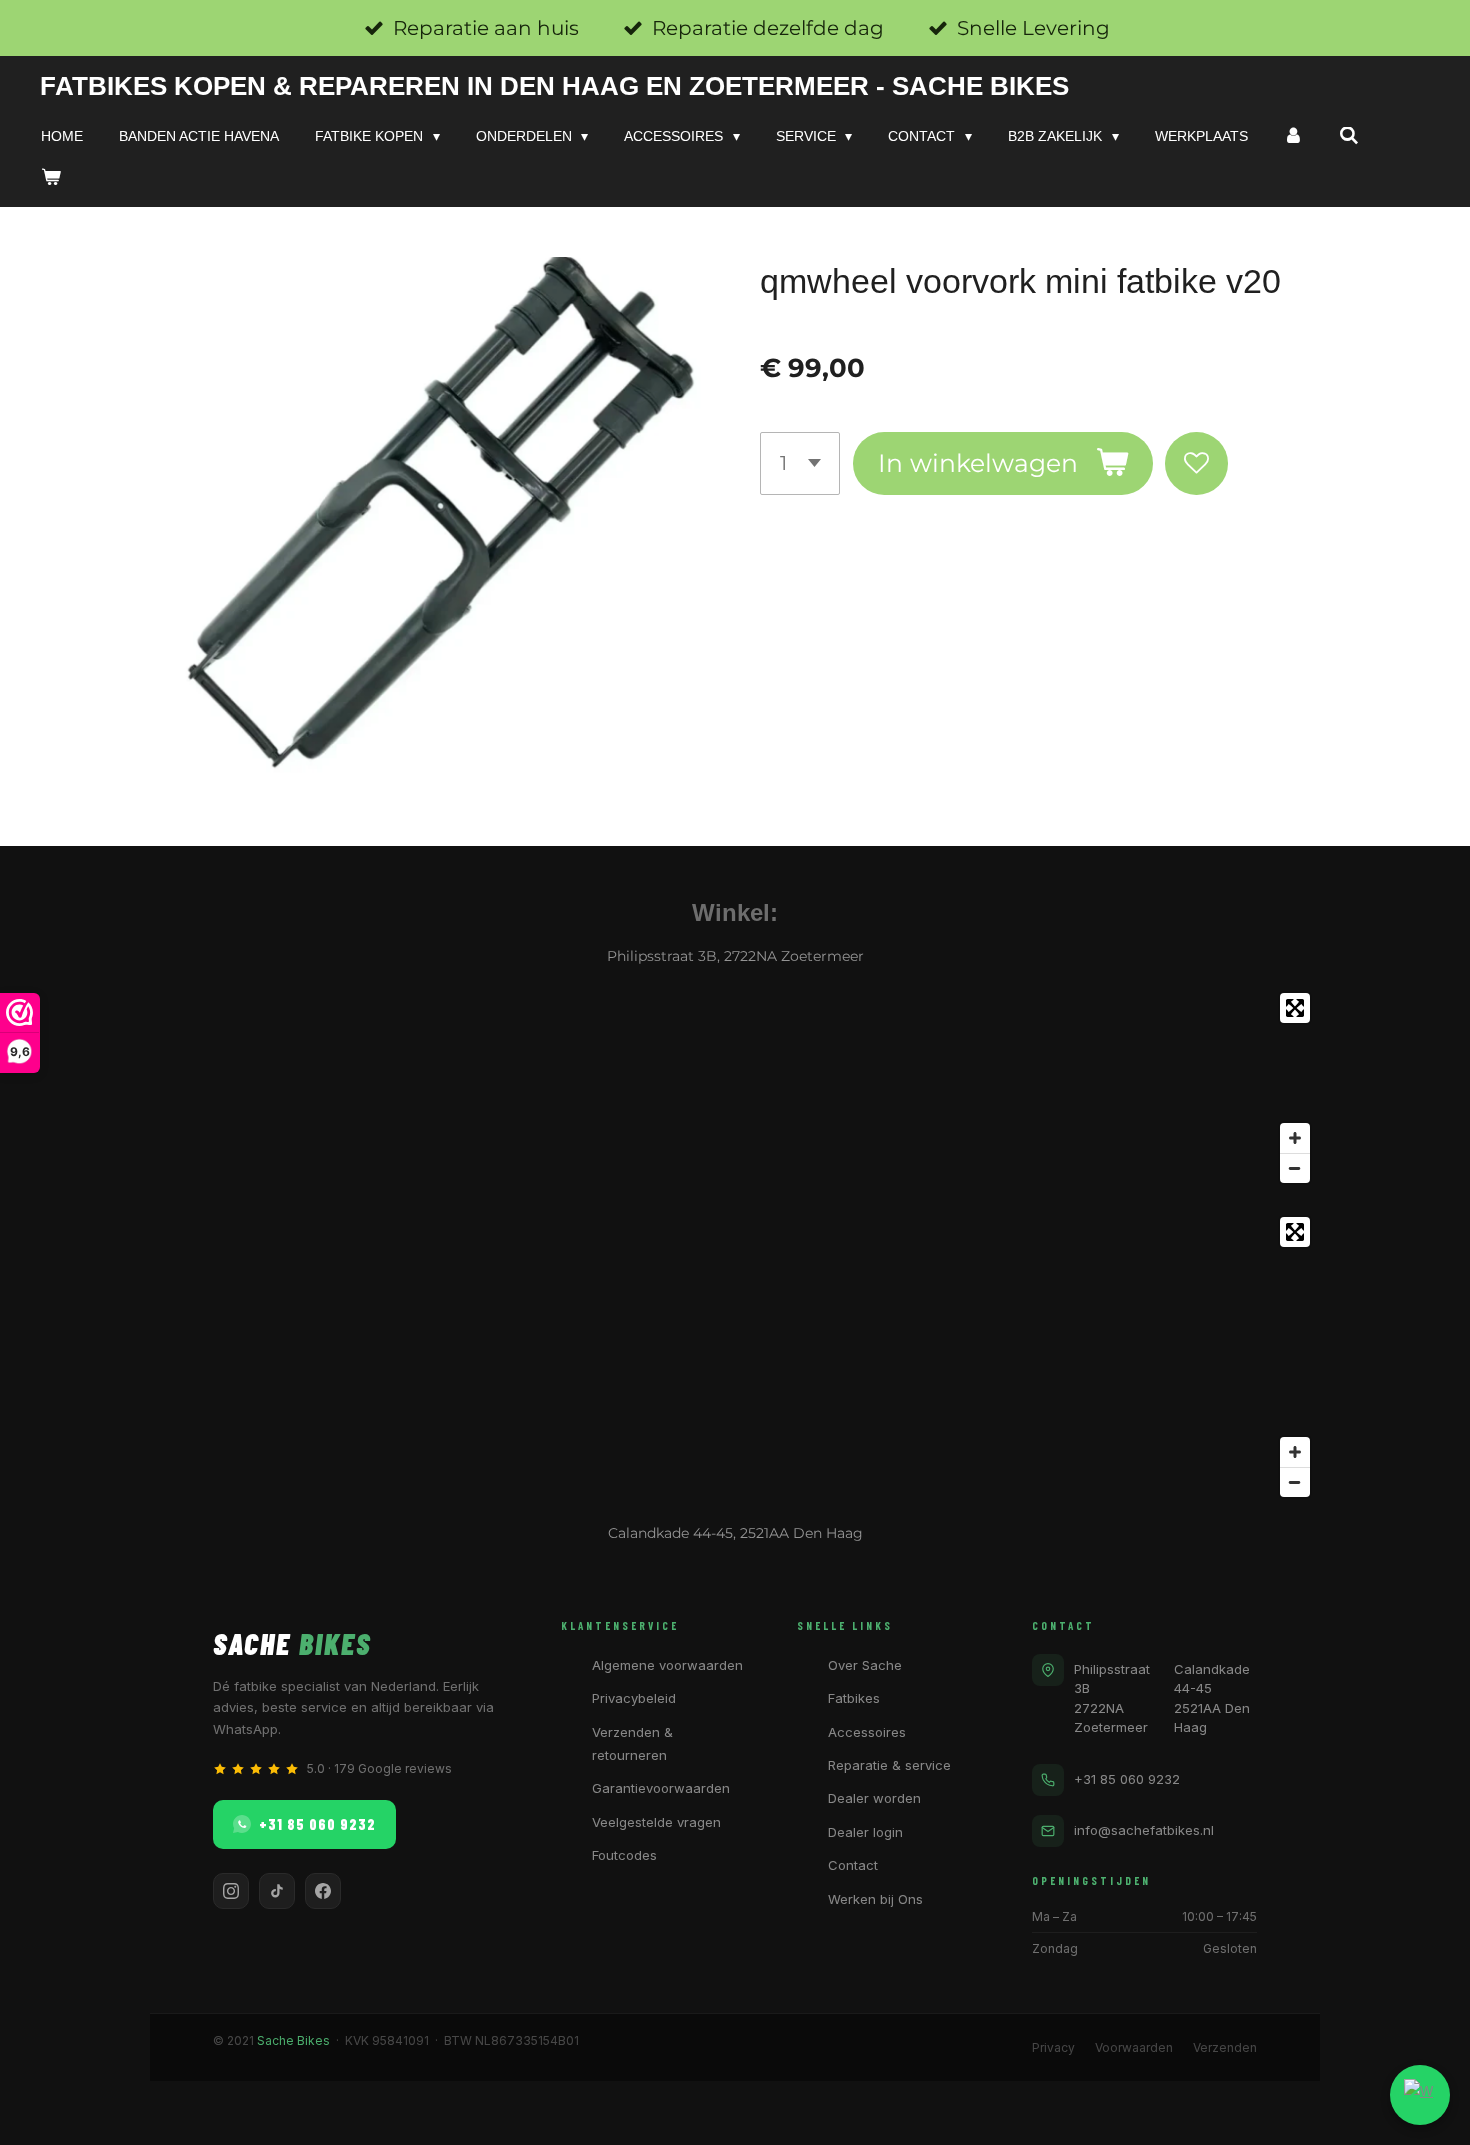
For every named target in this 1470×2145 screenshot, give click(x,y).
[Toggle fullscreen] (1295, 1008)
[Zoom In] (1295, 1138)
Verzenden (1225, 2047)
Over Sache (865, 1665)
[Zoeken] (1349, 136)
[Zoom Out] (1295, 1168)
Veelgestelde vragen (656, 1822)
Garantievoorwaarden (661, 1788)
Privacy (1053, 2047)
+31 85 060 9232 (317, 1824)
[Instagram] (231, 1891)
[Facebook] (323, 1891)
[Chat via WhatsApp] (1420, 2095)
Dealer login (865, 1832)
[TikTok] (277, 1891)
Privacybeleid (634, 1698)
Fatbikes (854, 1698)
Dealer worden (874, 1798)
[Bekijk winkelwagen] (51, 177)
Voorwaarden (1134, 2047)
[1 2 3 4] (800, 463)
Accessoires (867, 1732)
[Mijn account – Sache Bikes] (1294, 136)
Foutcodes (624, 1855)
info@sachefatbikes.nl (1144, 1830)
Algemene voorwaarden (667, 1665)
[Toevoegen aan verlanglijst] (1196, 463)
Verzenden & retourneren (632, 1743)
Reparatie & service (889, 1765)
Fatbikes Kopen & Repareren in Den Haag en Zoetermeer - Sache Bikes (554, 86)
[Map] (735, 1088)
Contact (853, 1865)
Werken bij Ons (875, 1899)
